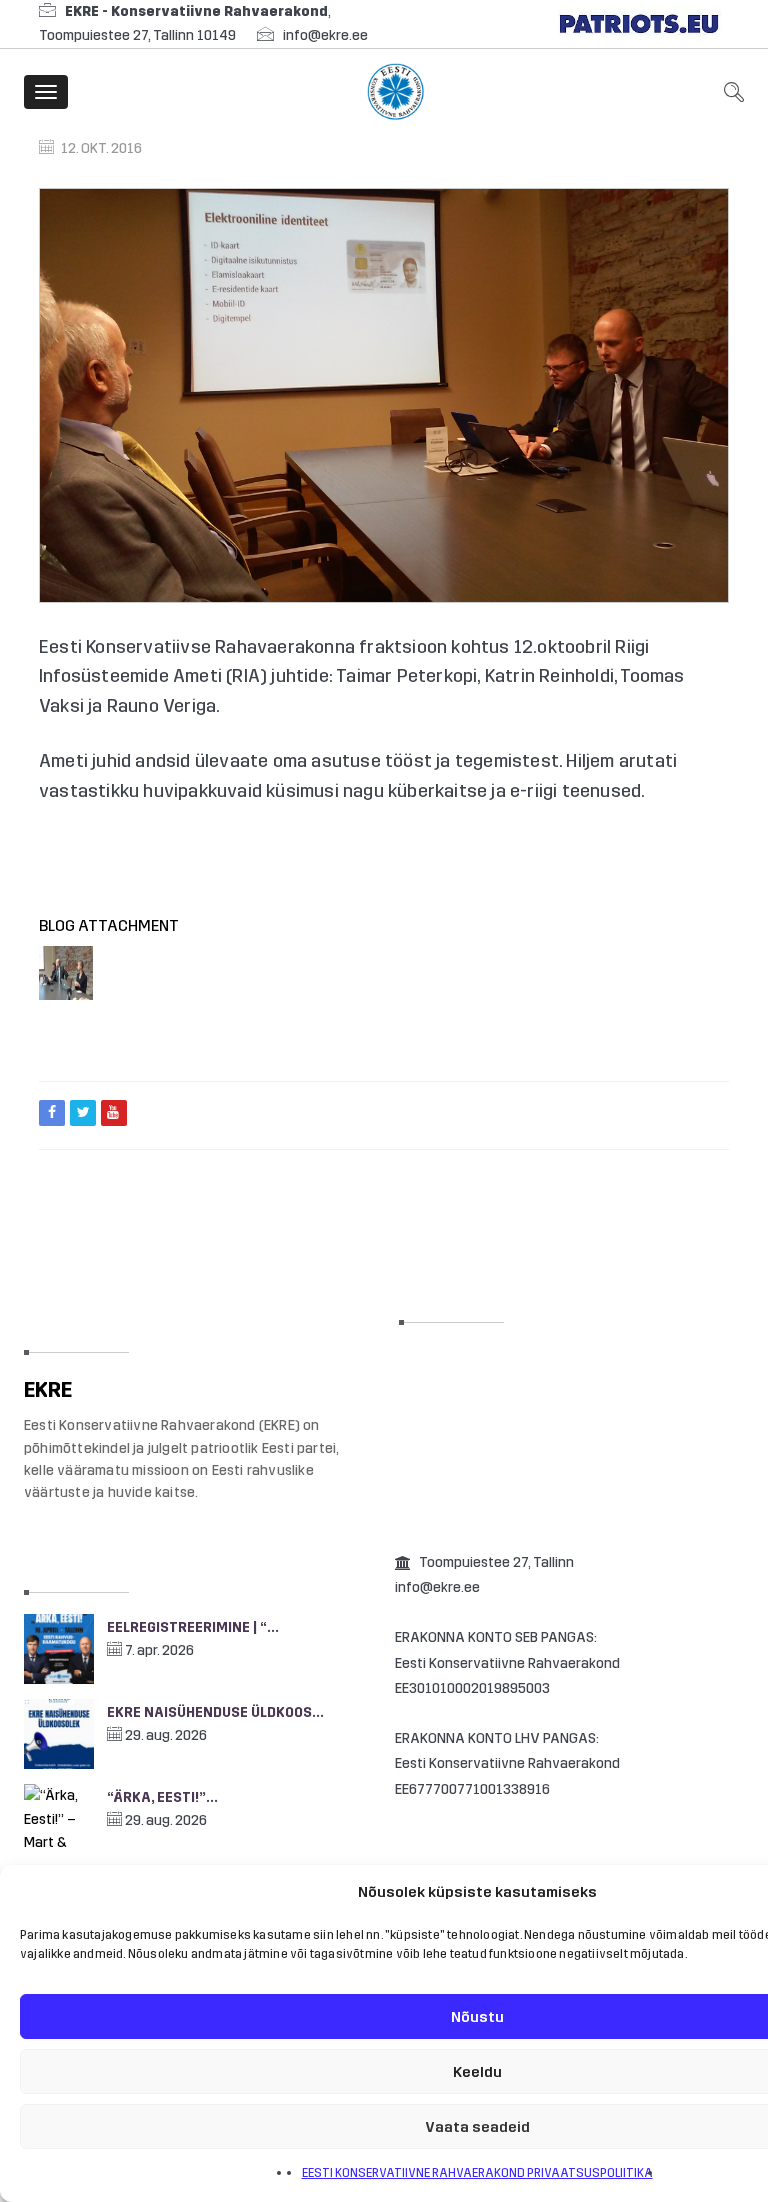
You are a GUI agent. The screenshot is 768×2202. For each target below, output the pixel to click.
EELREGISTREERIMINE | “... (193, 1627)
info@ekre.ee (325, 35)
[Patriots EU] (639, 23)
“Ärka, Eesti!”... (162, 1797)
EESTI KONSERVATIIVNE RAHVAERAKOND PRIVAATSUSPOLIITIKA (477, 2173)
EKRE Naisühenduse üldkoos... (215, 1712)
